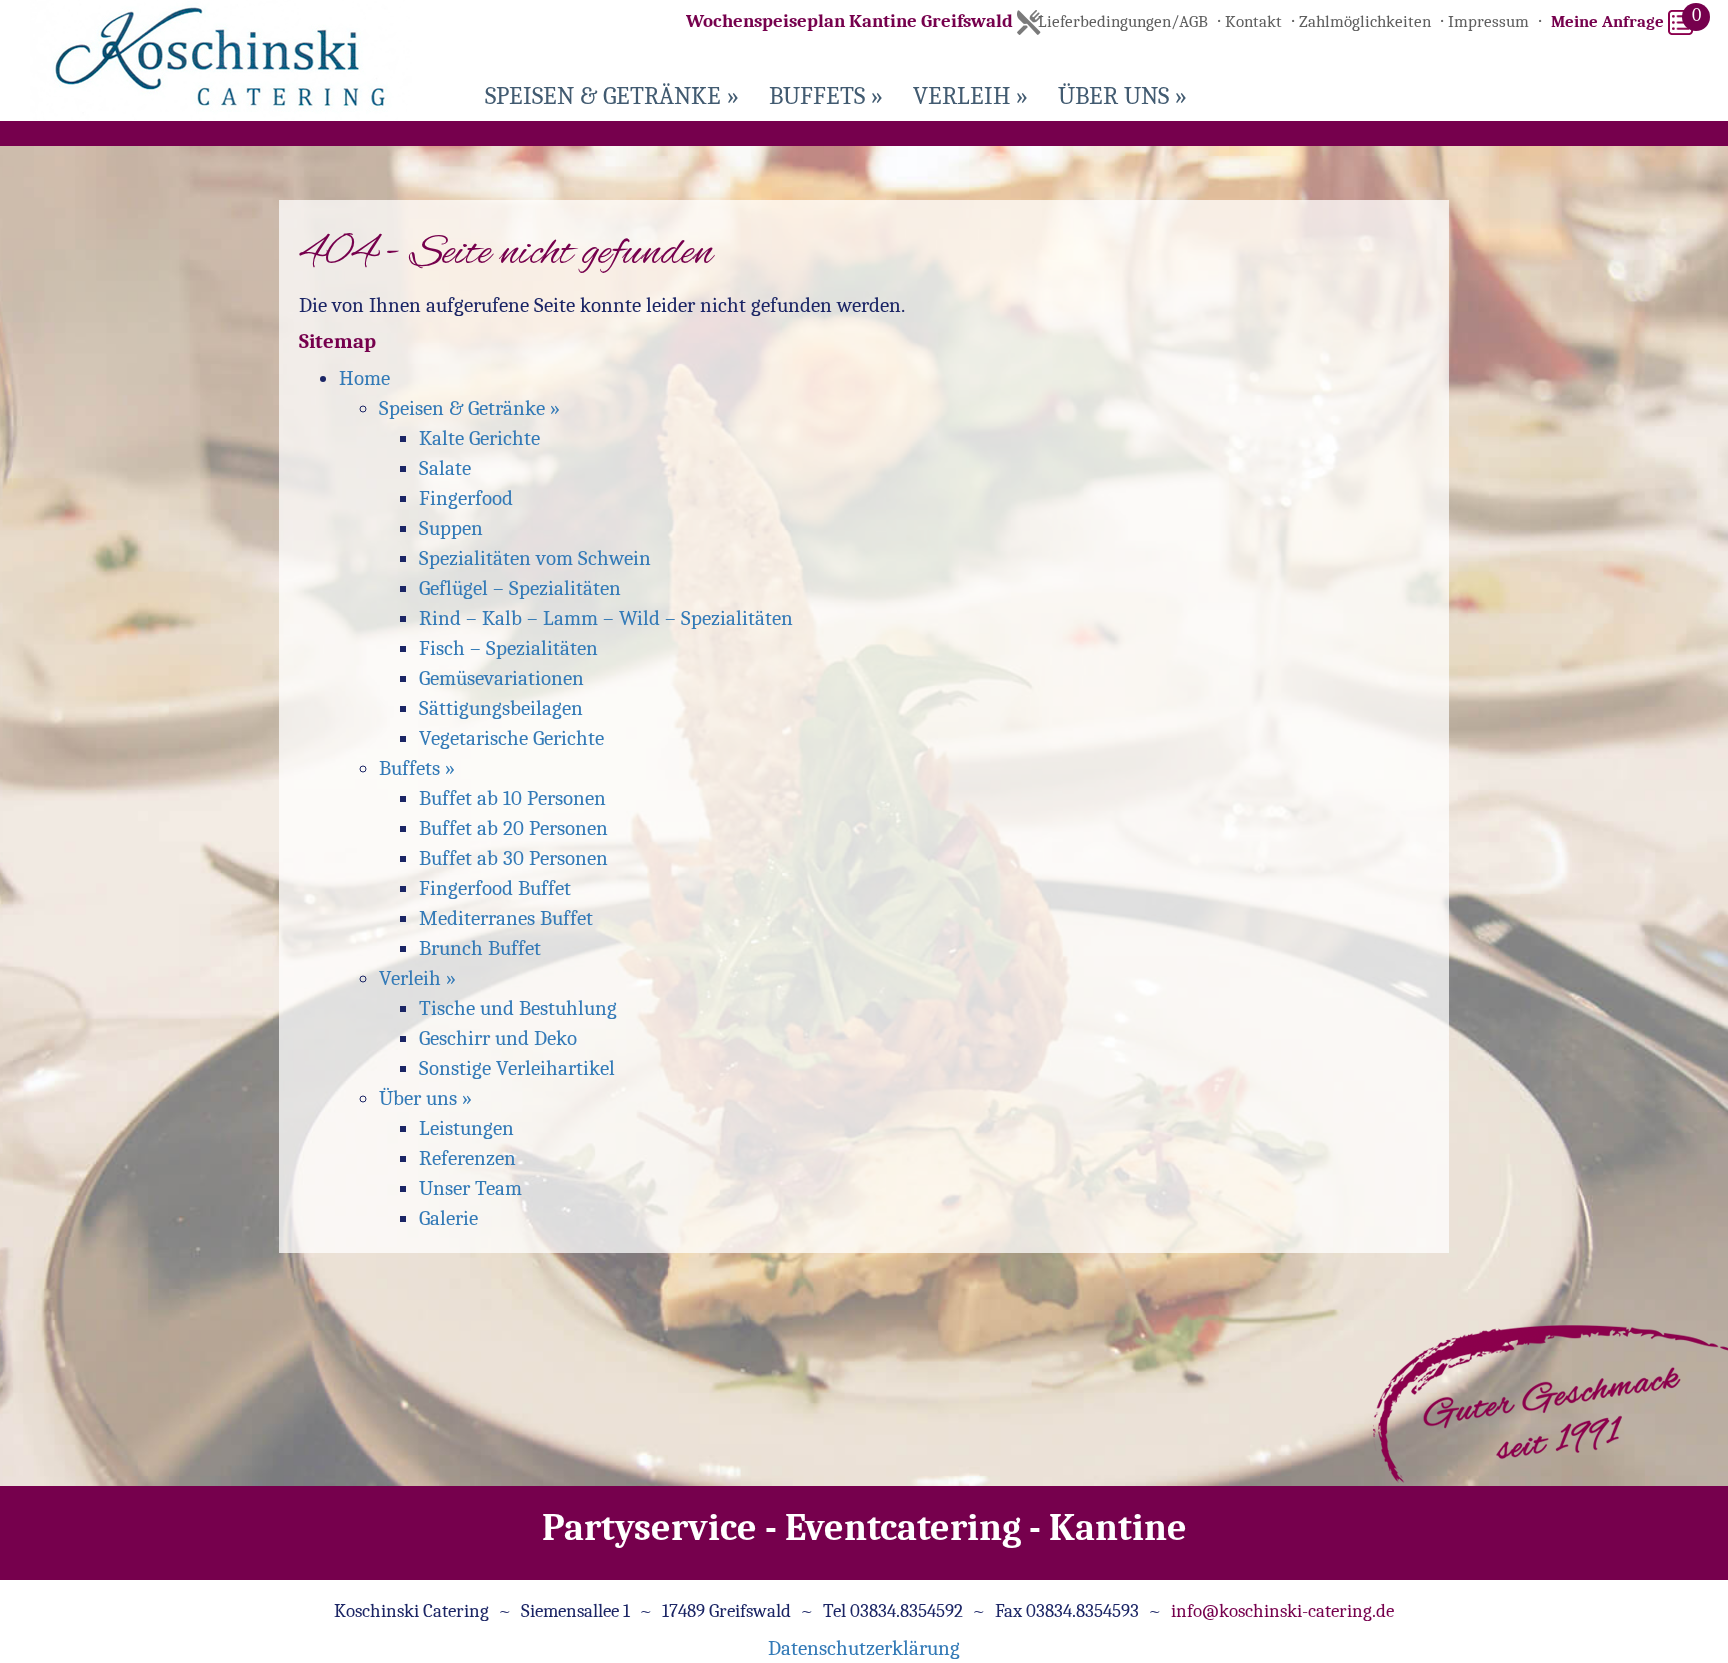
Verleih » (970, 95)
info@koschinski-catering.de (1282, 1611)
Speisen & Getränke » (612, 95)
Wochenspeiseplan (849, 21)
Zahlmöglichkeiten (1365, 21)
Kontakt (1253, 21)
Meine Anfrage (1609, 21)
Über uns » (1122, 95)
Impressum (1488, 21)
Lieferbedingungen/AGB (1123, 21)
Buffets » (826, 95)
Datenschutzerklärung (864, 1648)
